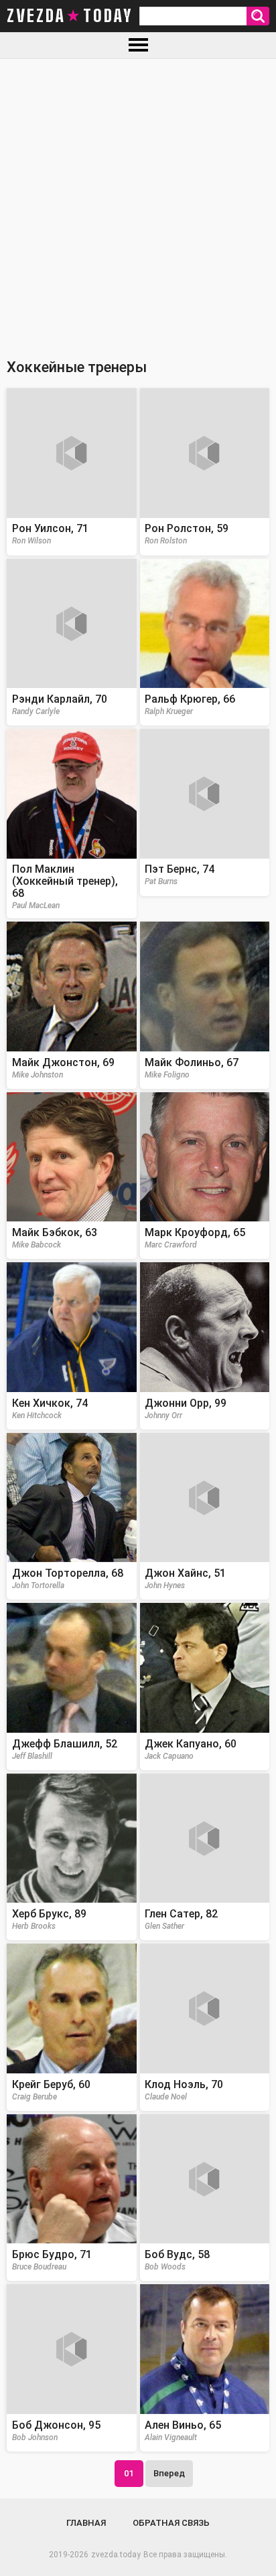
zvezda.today (116, 2555)
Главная (86, 2523)
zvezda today (70, 16)
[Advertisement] (138, 203)
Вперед (169, 2473)
